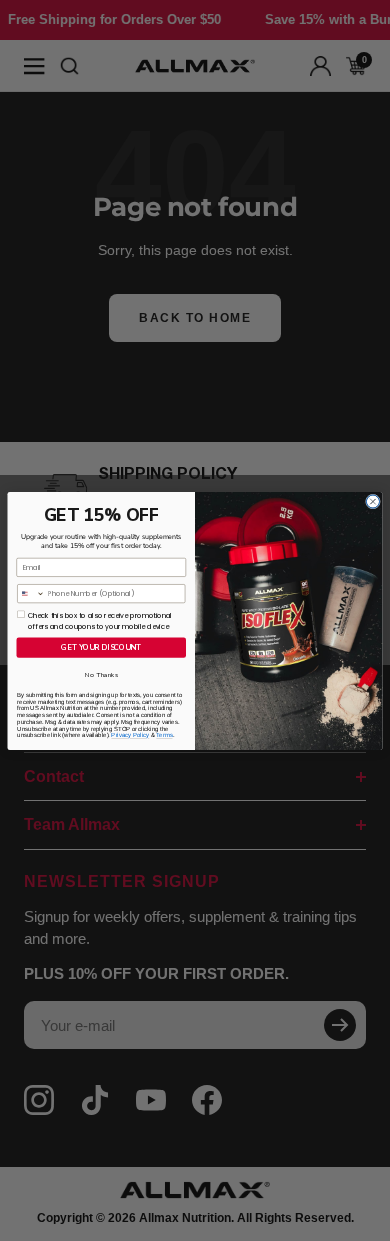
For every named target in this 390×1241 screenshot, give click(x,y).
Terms (164, 735)
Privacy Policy (130, 735)
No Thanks (101, 674)
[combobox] (31, 593)
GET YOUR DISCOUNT (101, 647)
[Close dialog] (372, 501)
